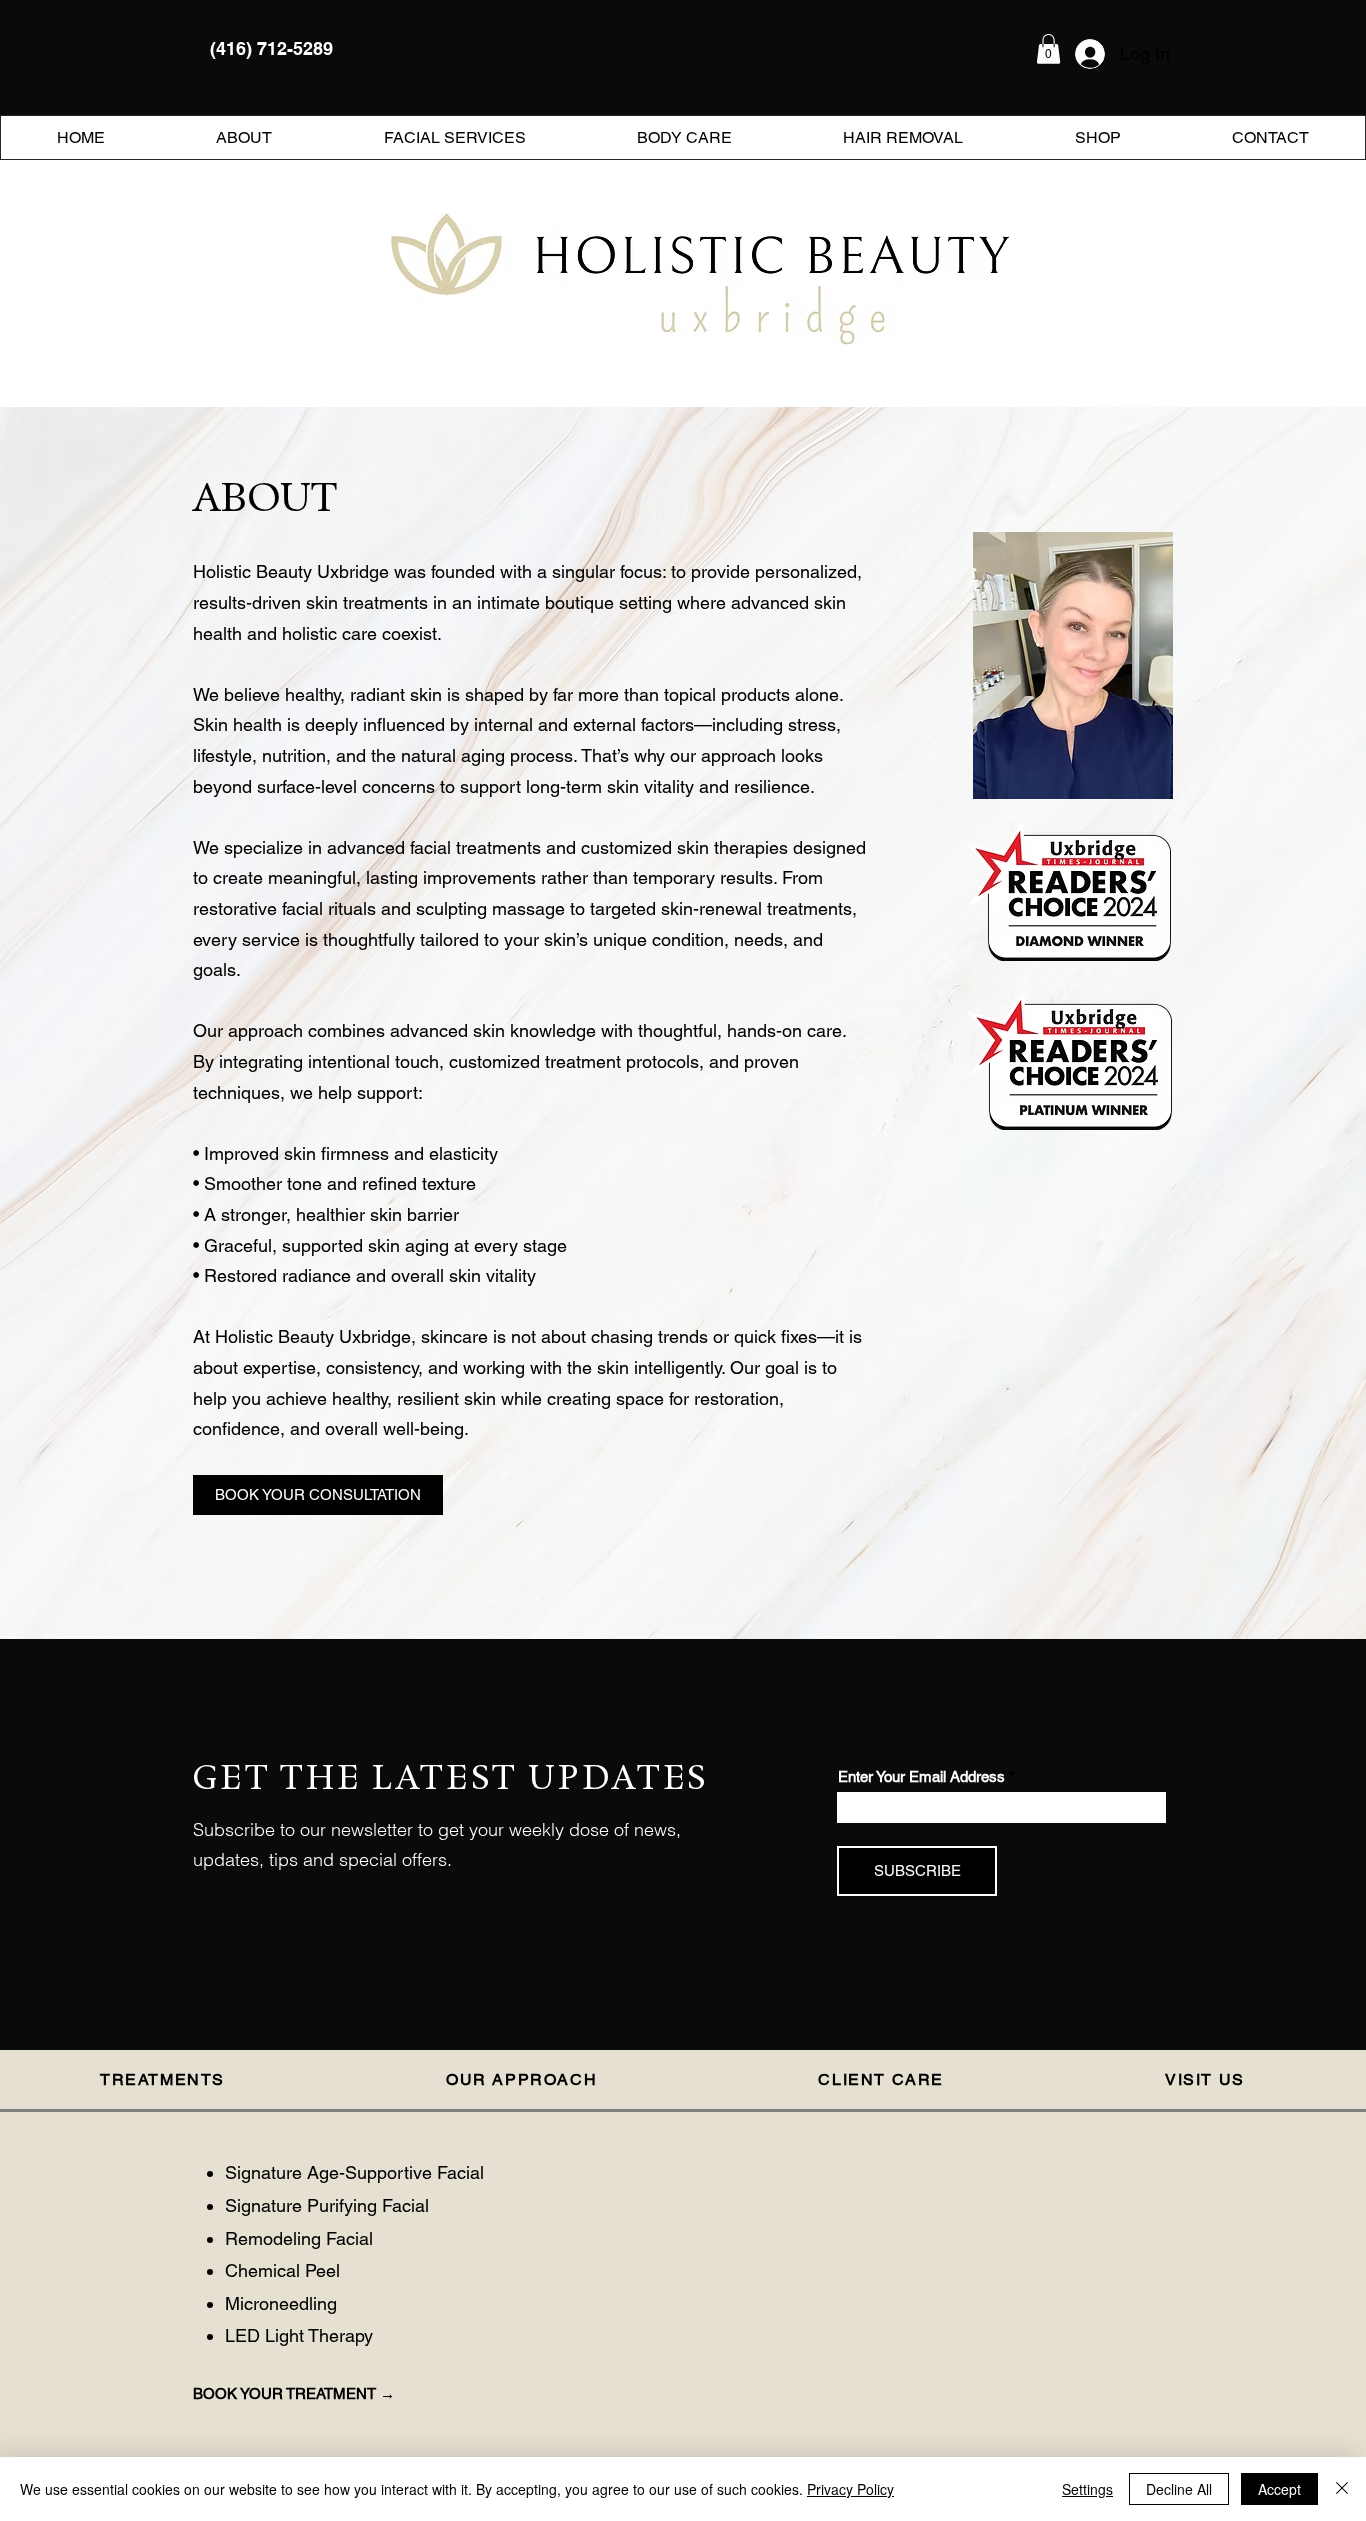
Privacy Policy (850, 2489)
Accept (1279, 2489)
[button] (1048, 49)
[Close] (1342, 2489)
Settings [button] (1087, 2489)
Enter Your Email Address (921, 1776)
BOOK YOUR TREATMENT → (294, 2393)
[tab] (173, 2081)
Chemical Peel (282, 2270)
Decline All (1179, 2489)
